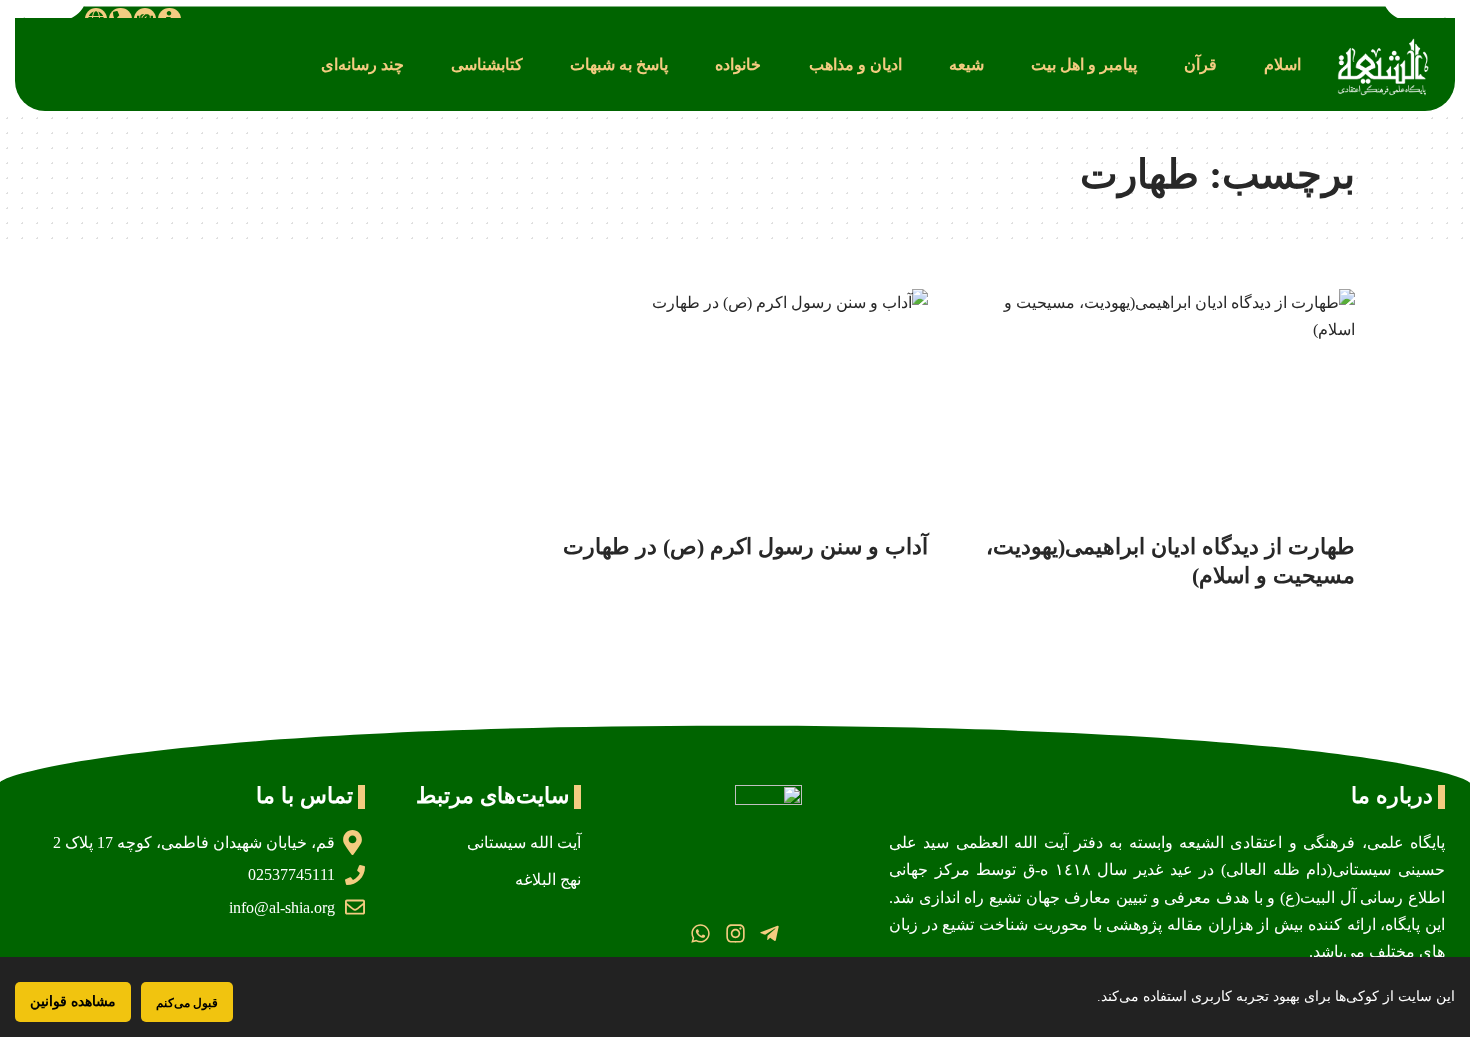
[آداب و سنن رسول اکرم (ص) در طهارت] (735, 405)
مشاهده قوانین (73, 1001)
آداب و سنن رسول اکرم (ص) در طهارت (745, 546)
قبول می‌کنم (187, 1002)
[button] (1282, 64)
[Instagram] (734, 933)
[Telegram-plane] (769, 933)
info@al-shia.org (282, 907)
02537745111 (291, 874)
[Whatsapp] (700, 933)
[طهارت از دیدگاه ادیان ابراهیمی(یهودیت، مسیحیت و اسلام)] (1161, 405)
